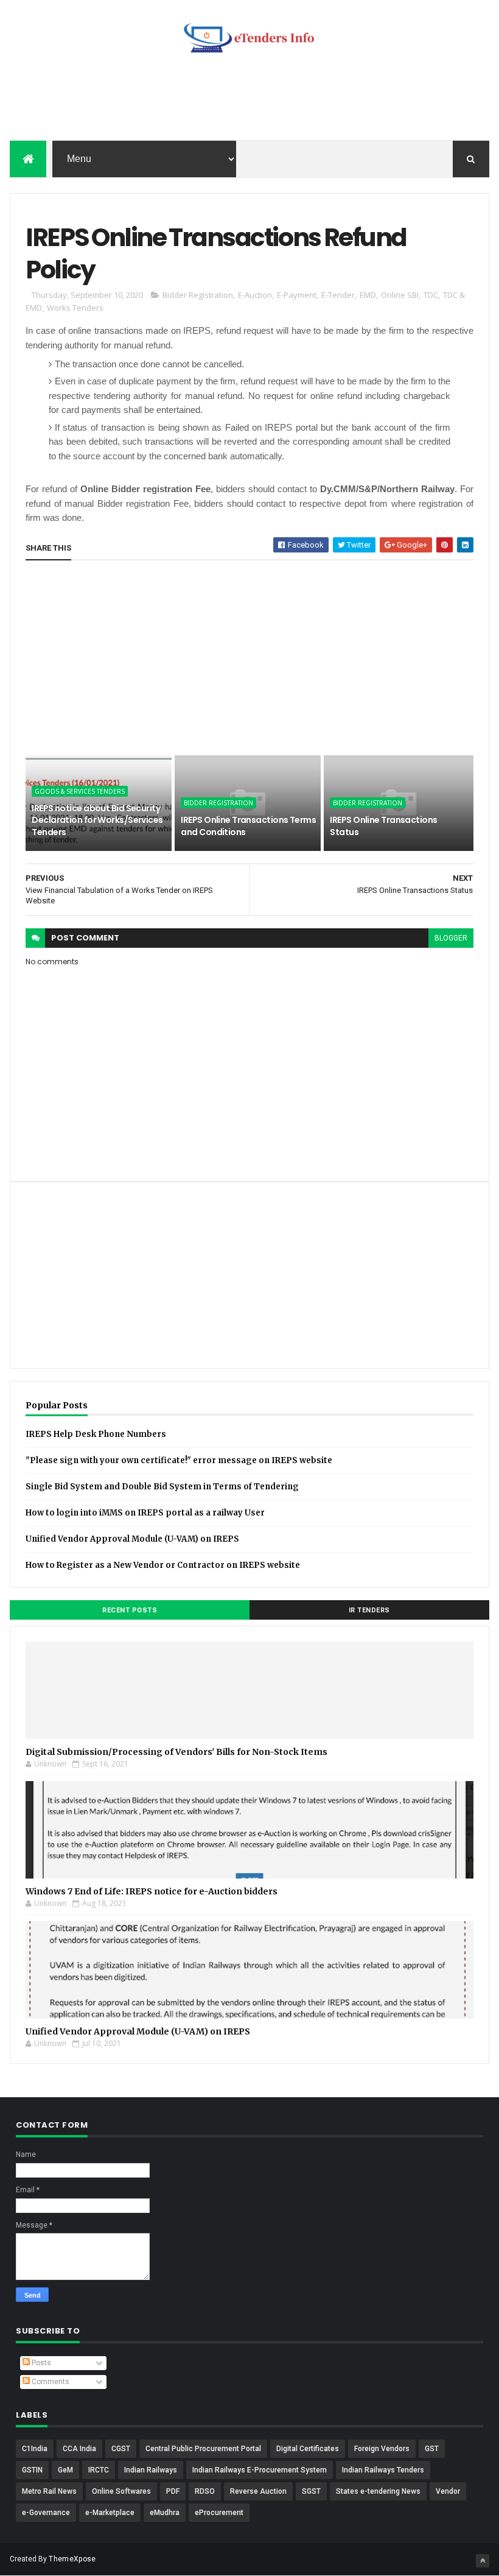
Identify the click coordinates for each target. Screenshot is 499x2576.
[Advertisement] (249, 101)
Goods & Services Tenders (80, 791)
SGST (311, 2491)
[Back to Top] (483, 2561)
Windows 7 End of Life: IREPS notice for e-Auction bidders (152, 1891)
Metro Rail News (49, 2491)
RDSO (205, 2491)
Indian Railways (151, 2470)
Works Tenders (75, 308)
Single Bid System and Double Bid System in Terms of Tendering (162, 1487)
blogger (451, 938)
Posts (40, 2363)
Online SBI (400, 295)
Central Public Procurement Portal (203, 2449)
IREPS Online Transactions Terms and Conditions (248, 826)
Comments (50, 2382)
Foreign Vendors (382, 2449)
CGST (121, 2449)
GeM (65, 2470)
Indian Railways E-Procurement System (260, 2470)
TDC (431, 295)
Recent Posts (130, 1610)
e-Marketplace (110, 2513)
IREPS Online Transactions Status (383, 826)
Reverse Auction (258, 2491)
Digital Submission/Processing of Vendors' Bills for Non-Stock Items (176, 1752)
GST (432, 2449)
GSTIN (32, 2470)
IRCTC (99, 2470)
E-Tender (338, 295)
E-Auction (255, 295)
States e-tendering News (378, 2491)
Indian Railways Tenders (383, 2470)
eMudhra (165, 2513)
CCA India (79, 2449)
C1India (35, 2449)
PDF (173, 2491)
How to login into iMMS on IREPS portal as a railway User (145, 1513)
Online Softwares (121, 2491)
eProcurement (219, 2513)
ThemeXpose (72, 2559)
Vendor (448, 2491)
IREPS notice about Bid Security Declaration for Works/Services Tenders (97, 820)
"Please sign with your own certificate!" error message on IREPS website (179, 1460)
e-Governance (46, 2513)
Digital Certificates (308, 2449)
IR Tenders (369, 1610)
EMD (368, 295)
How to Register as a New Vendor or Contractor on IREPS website (163, 1565)
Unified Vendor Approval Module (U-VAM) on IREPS (132, 1539)
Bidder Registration (198, 295)
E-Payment (297, 295)
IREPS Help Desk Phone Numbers (96, 1434)
